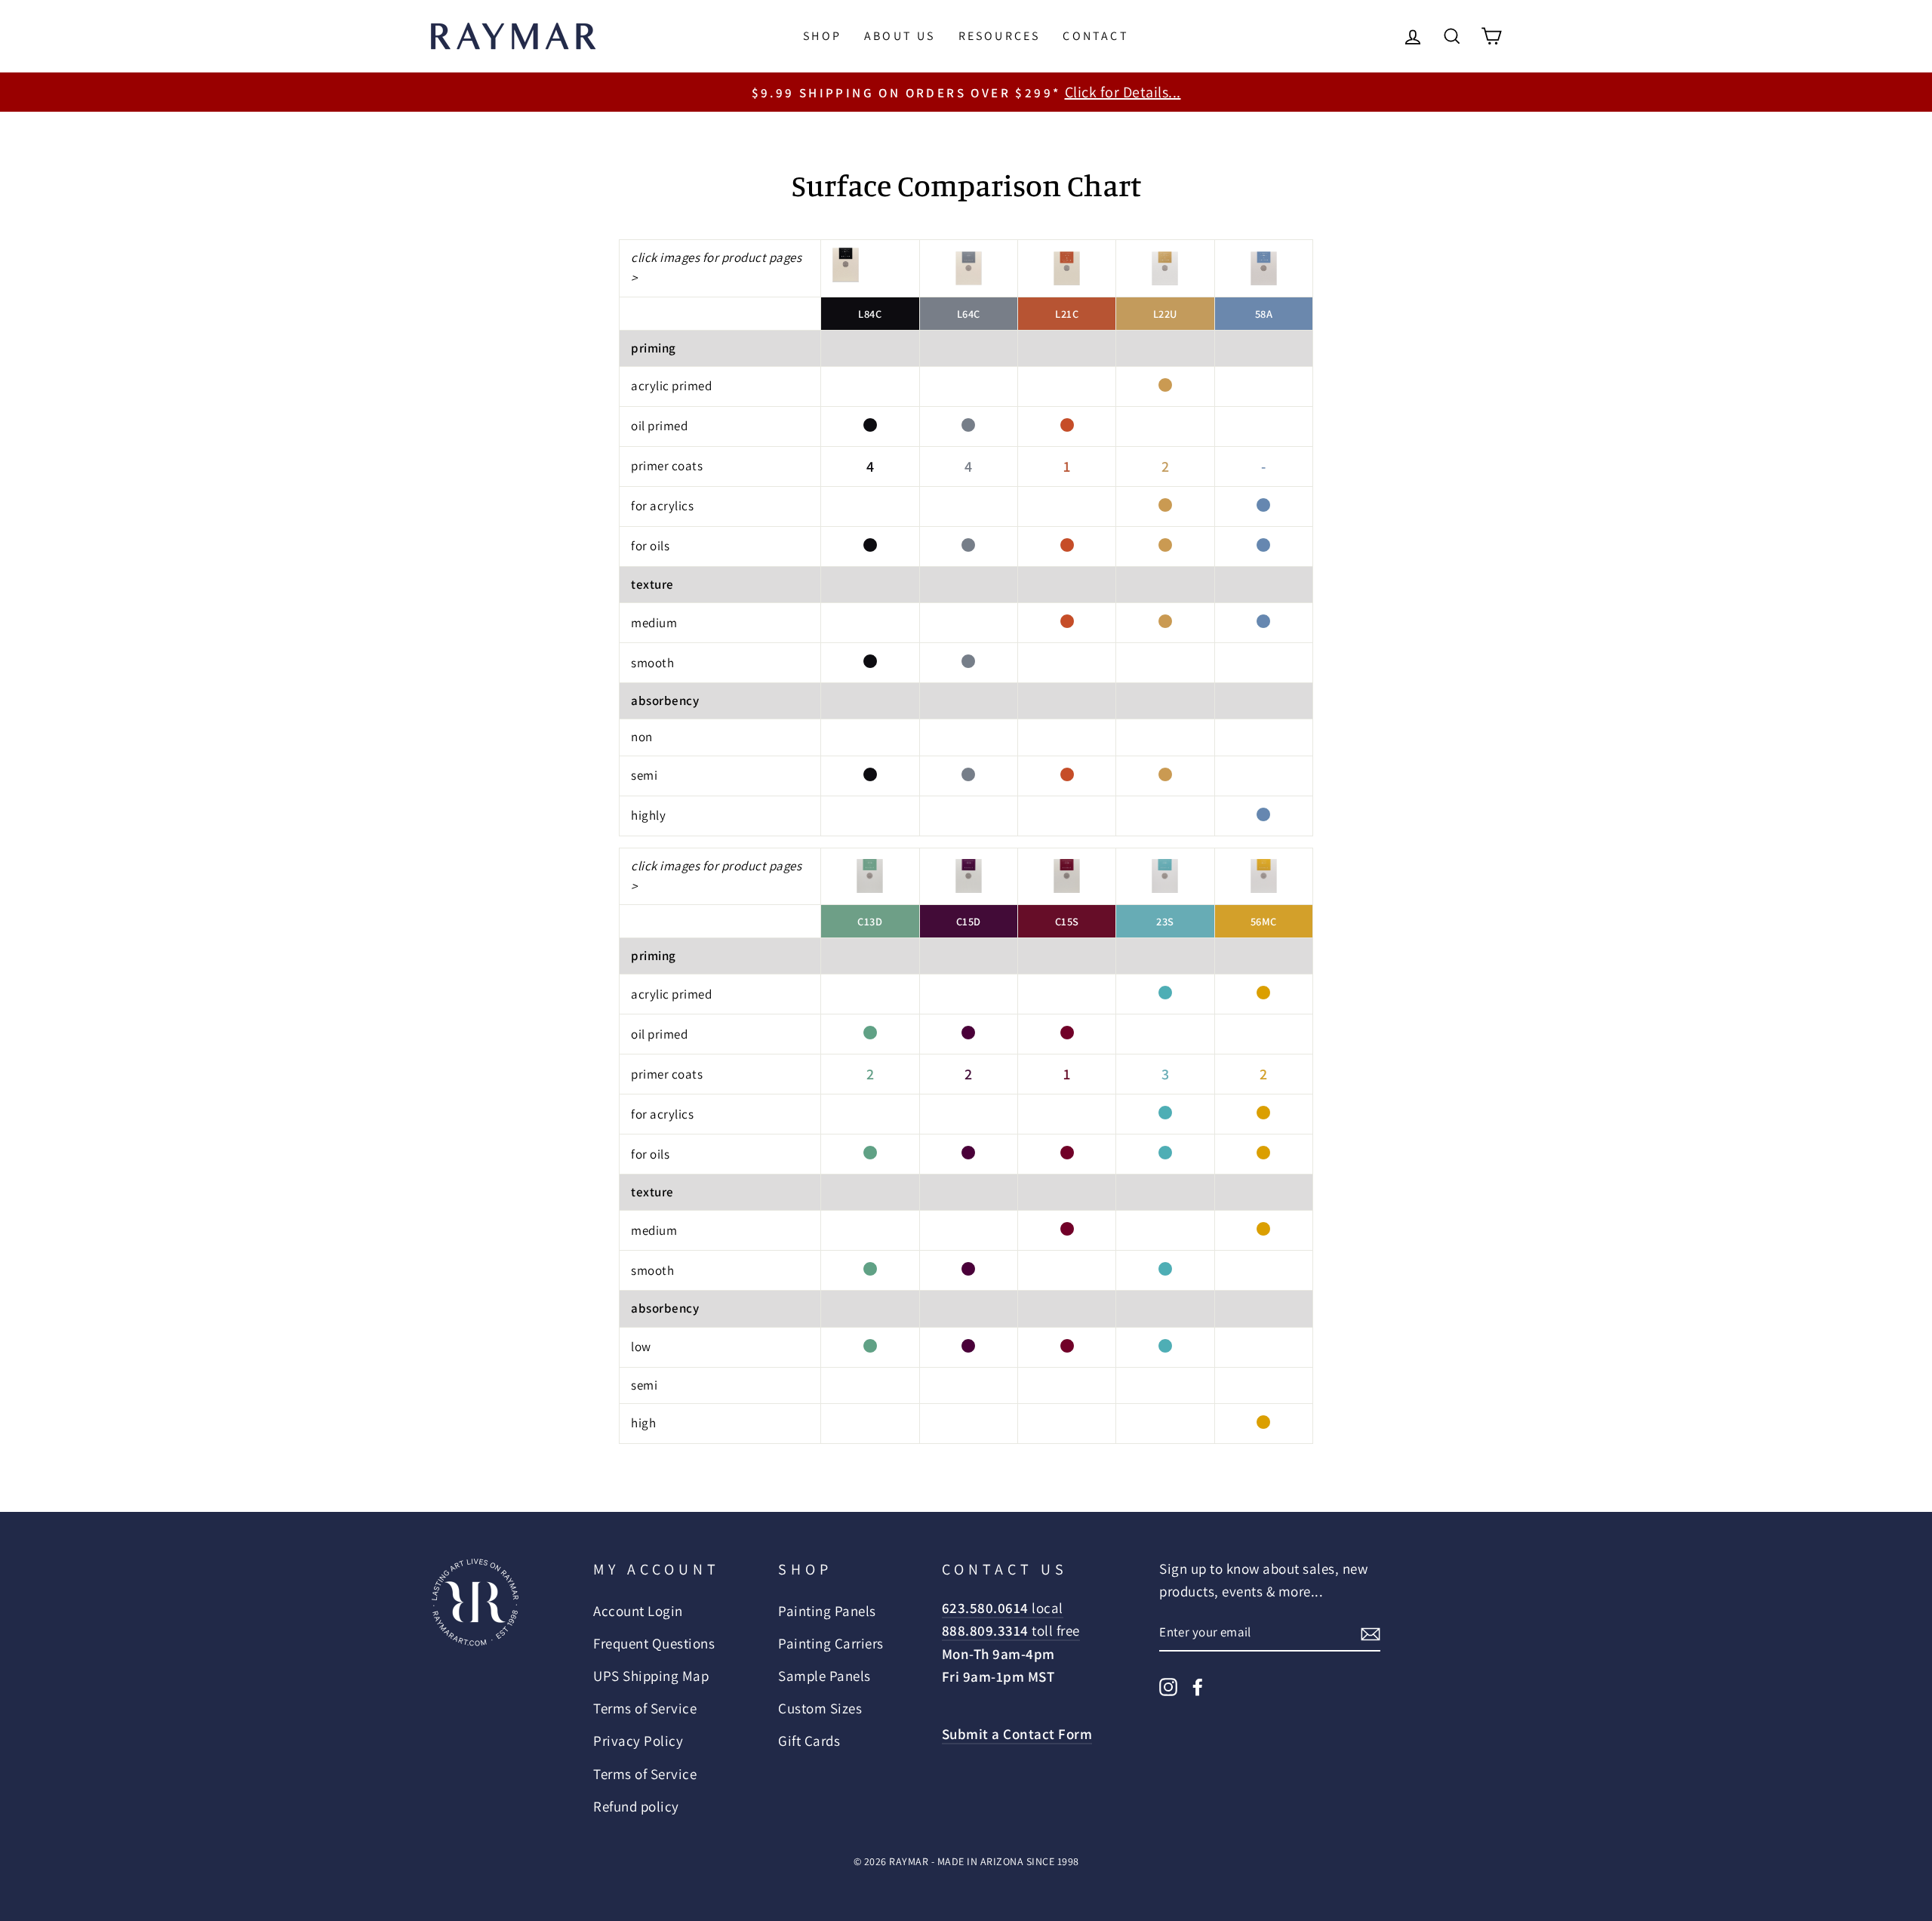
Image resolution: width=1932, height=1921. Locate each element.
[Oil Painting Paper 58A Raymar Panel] (1264, 268)
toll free (1011, 1630)
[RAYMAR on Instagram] (1168, 1685)
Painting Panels (827, 1611)
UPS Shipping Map (651, 1676)
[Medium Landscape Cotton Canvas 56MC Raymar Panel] (1264, 876)
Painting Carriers (831, 1643)
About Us (900, 36)
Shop (822, 36)
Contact (1095, 36)
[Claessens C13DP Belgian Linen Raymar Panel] (870, 876)
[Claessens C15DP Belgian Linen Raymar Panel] (969, 876)
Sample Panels (824, 1676)
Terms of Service (645, 1708)
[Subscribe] (1371, 1633)
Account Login (638, 1611)
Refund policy (636, 1806)
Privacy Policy (638, 1741)
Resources (1000, 36)
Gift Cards (809, 1741)
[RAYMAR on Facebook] (1198, 1685)
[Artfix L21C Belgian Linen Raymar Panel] (1067, 268)
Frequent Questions (654, 1643)
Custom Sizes (820, 1708)
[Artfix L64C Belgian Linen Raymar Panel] (969, 268)
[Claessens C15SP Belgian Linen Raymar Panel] (1067, 876)
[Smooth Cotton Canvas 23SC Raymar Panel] (1165, 876)
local (1003, 1608)
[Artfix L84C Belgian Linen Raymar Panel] (846, 265)
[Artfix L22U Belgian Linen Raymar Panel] (1165, 268)
